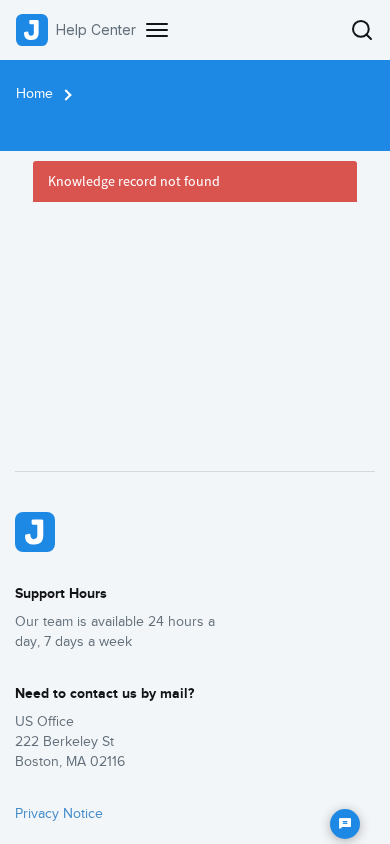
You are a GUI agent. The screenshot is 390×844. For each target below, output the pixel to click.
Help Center (96, 29)
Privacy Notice (59, 813)
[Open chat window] (345, 824)
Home (34, 93)
